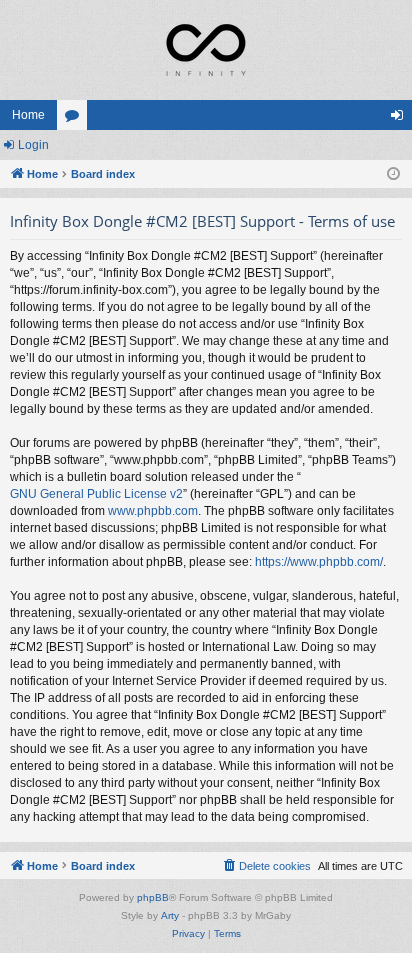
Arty (170, 915)
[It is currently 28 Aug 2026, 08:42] (393, 174)
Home (28, 115)
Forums (76, 119)
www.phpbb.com (153, 511)
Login (33, 145)
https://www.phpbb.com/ (319, 562)
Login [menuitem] (401, 119)
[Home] (206, 50)
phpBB (153, 897)
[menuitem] (266, 866)
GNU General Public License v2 (96, 494)
